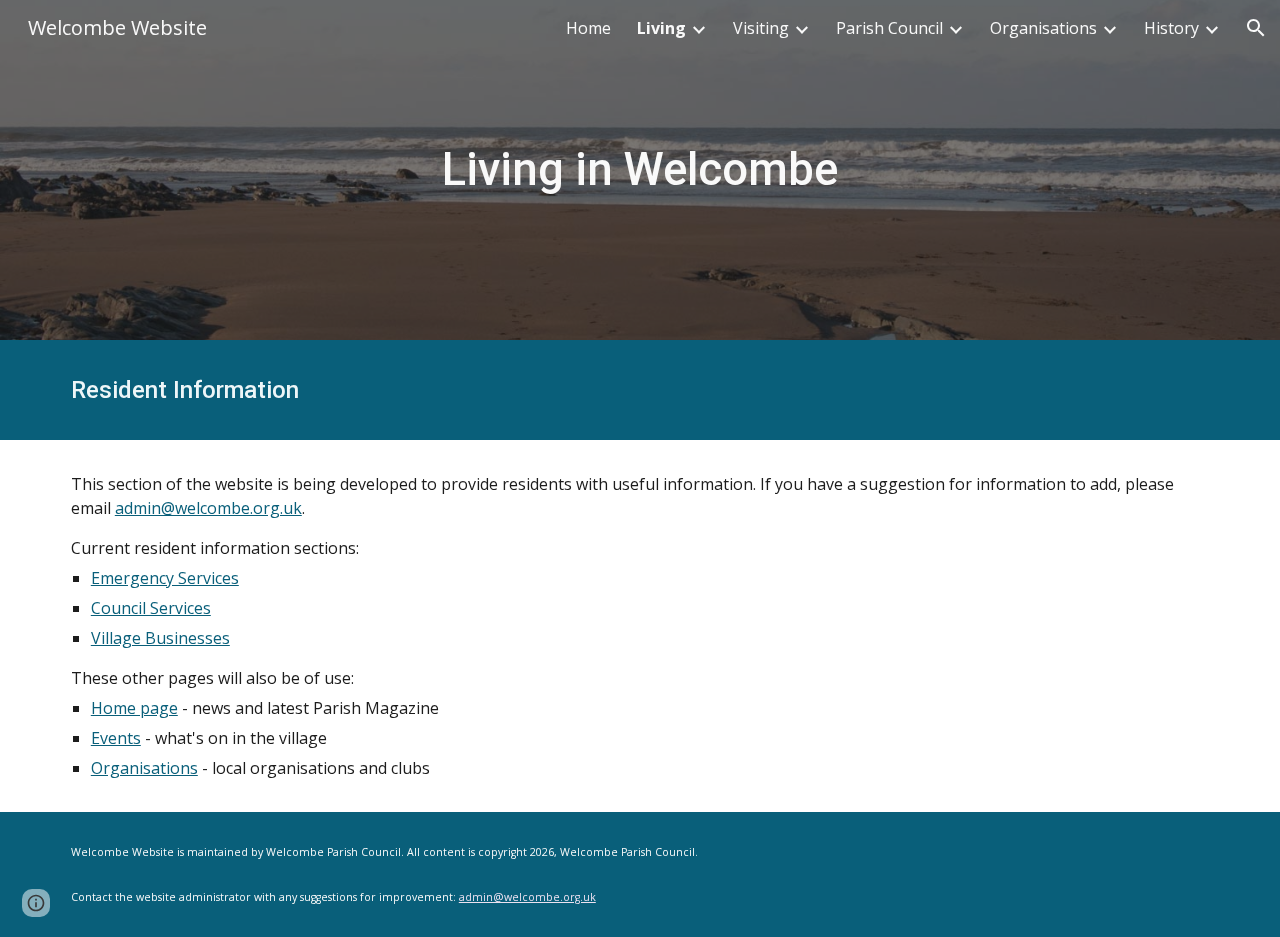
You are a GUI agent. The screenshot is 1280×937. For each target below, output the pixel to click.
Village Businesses (160, 638)
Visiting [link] (761, 28)
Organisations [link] (1043, 28)
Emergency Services (165, 578)
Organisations (144, 768)
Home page (134, 708)
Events (116, 738)
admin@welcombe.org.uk (208, 508)
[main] (640, 170)
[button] (1256, 28)
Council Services (151, 608)
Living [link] (661, 28)
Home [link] (588, 28)
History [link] (1171, 28)
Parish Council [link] (889, 28)
